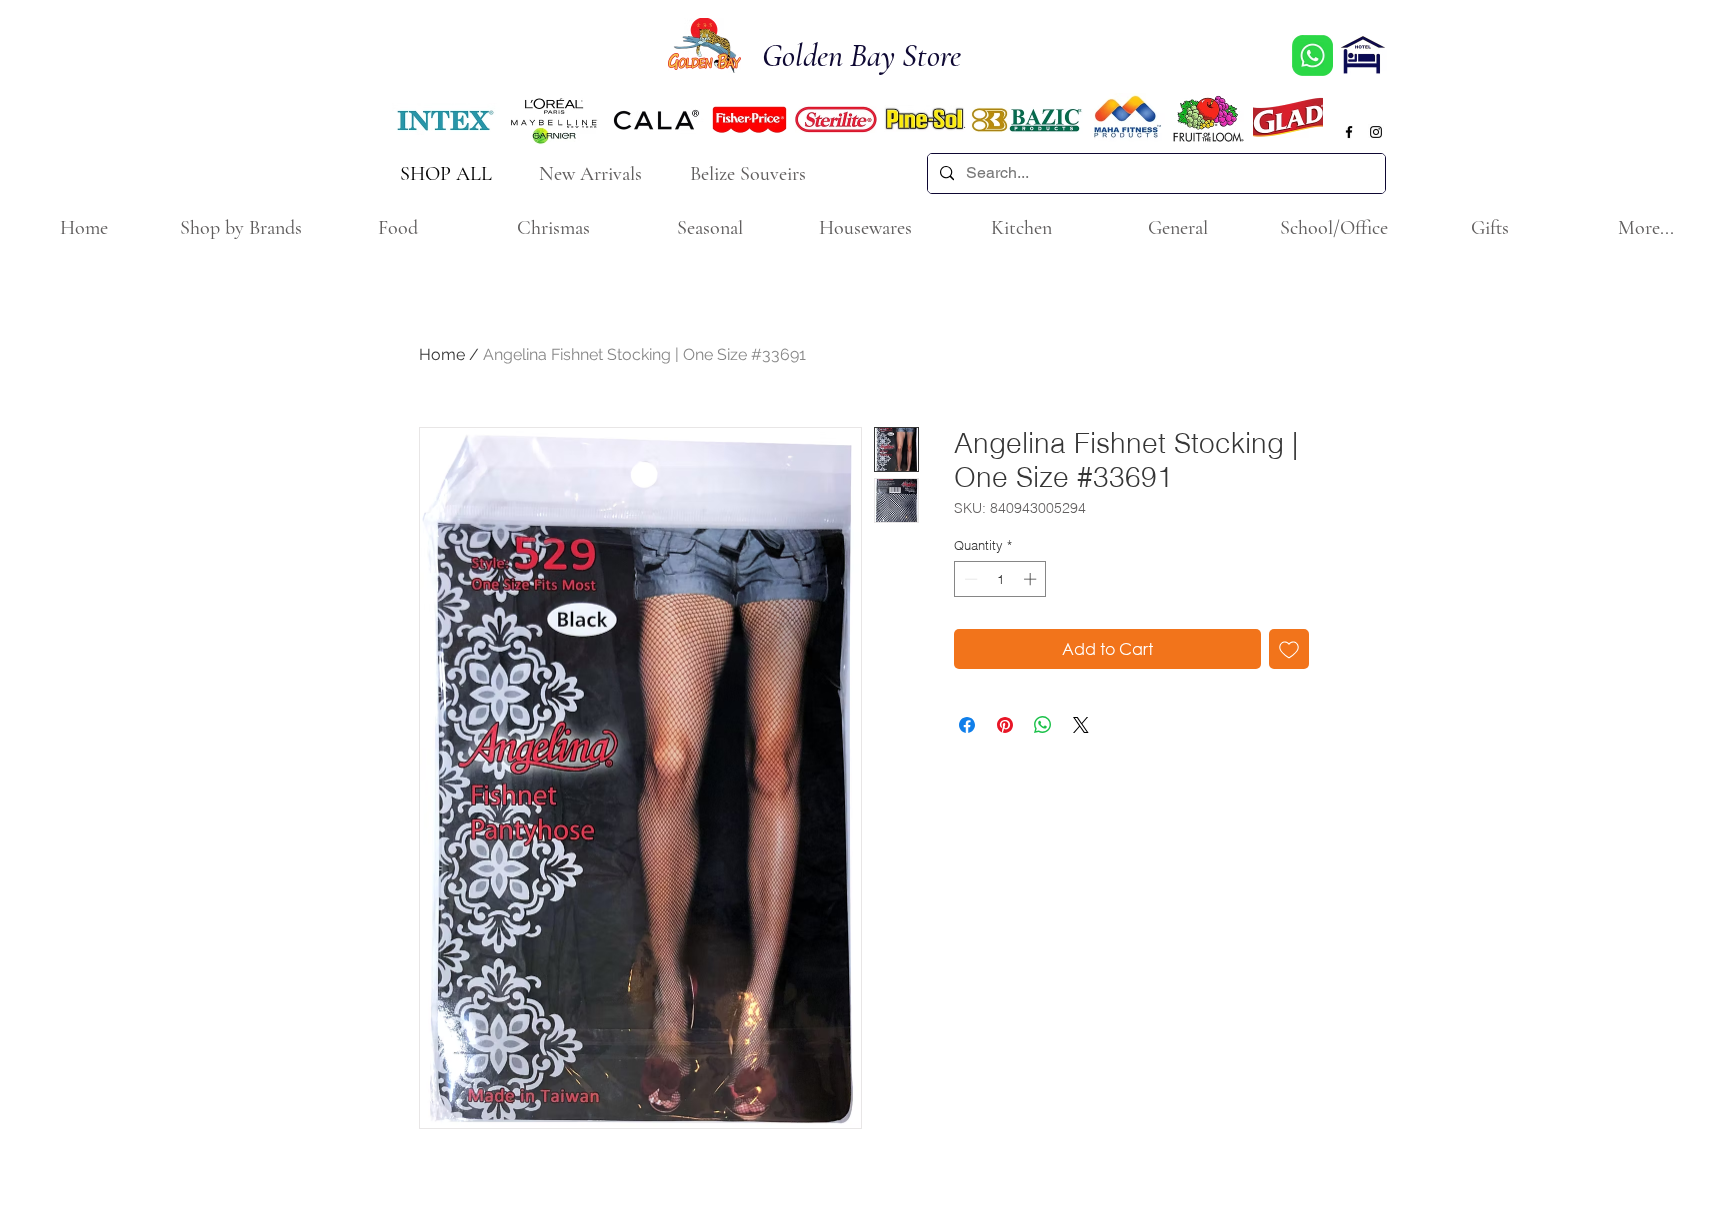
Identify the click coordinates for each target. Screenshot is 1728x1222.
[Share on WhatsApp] (1043, 725)
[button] (240, 228)
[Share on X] (1081, 725)
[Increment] (1032, 579)
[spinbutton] (1000, 579)
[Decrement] (969, 579)
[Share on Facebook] (967, 725)
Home (442, 354)
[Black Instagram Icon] (1376, 132)
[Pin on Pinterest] (1005, 725)
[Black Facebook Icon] (1349, 132)
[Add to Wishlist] (1289, 649)
